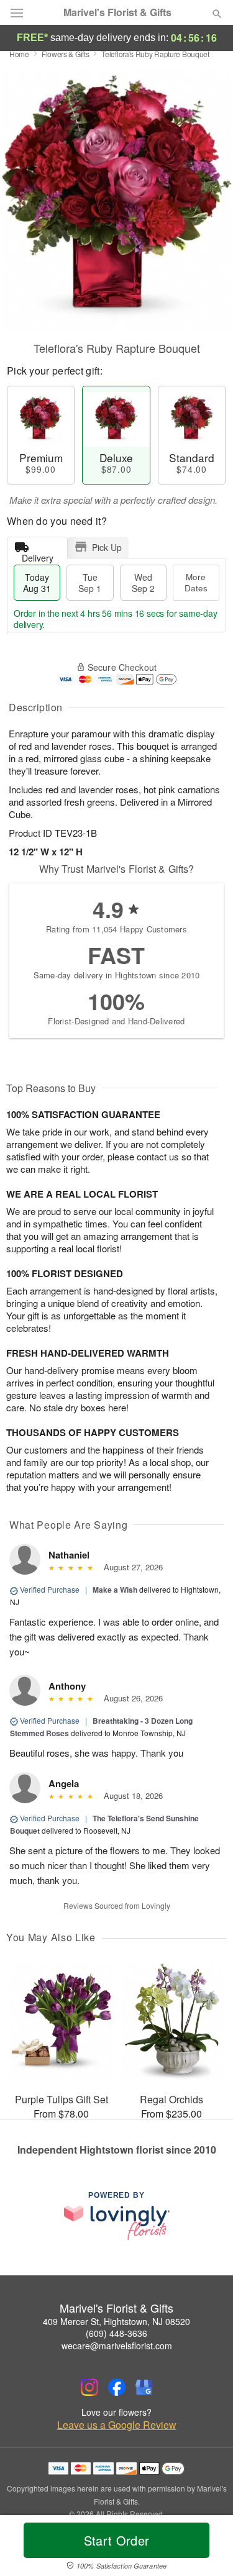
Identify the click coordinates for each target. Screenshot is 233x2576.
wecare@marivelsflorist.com (117, 2346)
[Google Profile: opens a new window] (144, 2387)
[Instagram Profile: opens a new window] (89, 2387)
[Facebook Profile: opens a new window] (117, 2387)
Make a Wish (115, 1590)
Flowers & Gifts (66, 54)
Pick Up (107, 547)
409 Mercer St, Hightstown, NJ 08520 (116, 2321)
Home (19, 54)
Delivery (38, 555)
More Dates (196, 582)
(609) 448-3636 (116, 2333)
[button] (207, 2548)
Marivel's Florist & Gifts (117, 12)
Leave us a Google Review (117, 2425)
